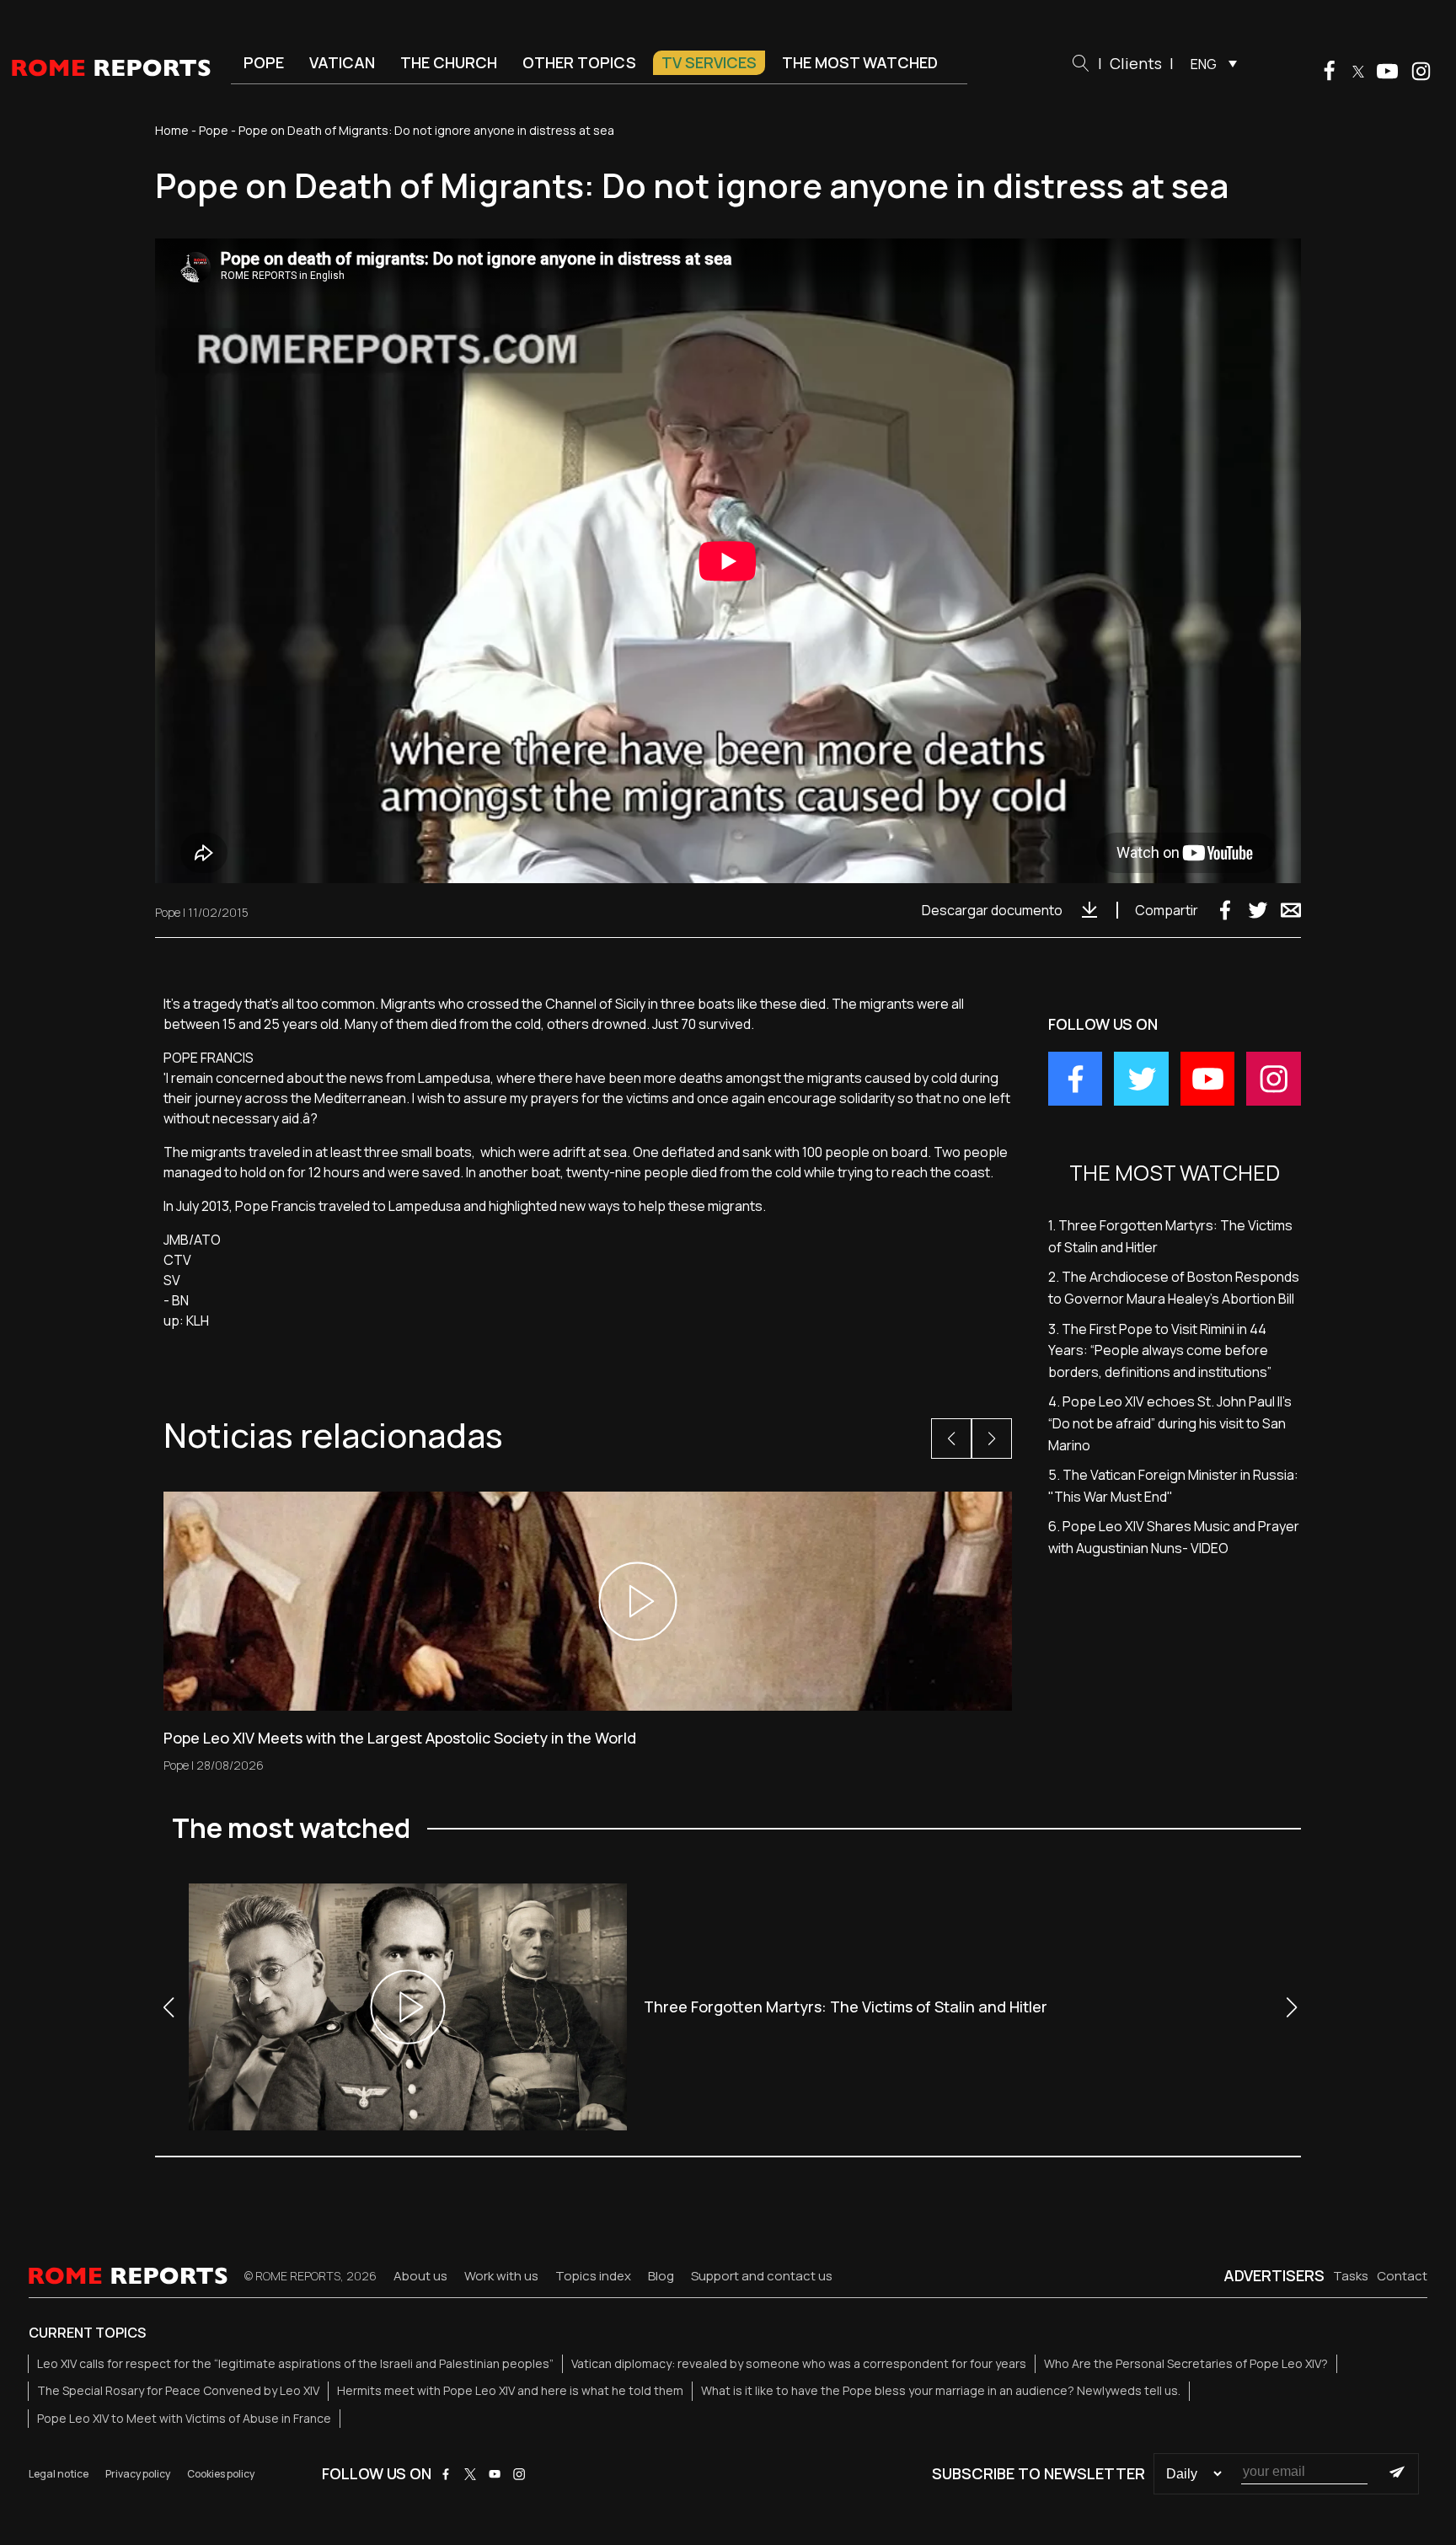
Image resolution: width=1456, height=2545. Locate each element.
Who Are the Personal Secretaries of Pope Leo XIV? (1186, 2363)
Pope (264, 62)
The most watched (860, 62)
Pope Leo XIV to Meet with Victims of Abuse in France (184, 2418)
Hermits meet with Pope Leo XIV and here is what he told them (510, 2390)
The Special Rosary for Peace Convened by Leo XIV (178, 2390)
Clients (1136, 63)
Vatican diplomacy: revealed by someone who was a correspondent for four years (799, 2363)
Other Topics (579, 62)
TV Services (709, 62)
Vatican (342, 62)
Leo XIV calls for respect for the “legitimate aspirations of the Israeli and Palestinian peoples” (295, 2363)
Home (172, 130)
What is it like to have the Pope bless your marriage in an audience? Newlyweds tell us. (941, 2390)
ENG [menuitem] (1204, 64)
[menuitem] (1210, 63)
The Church (449, 62)
